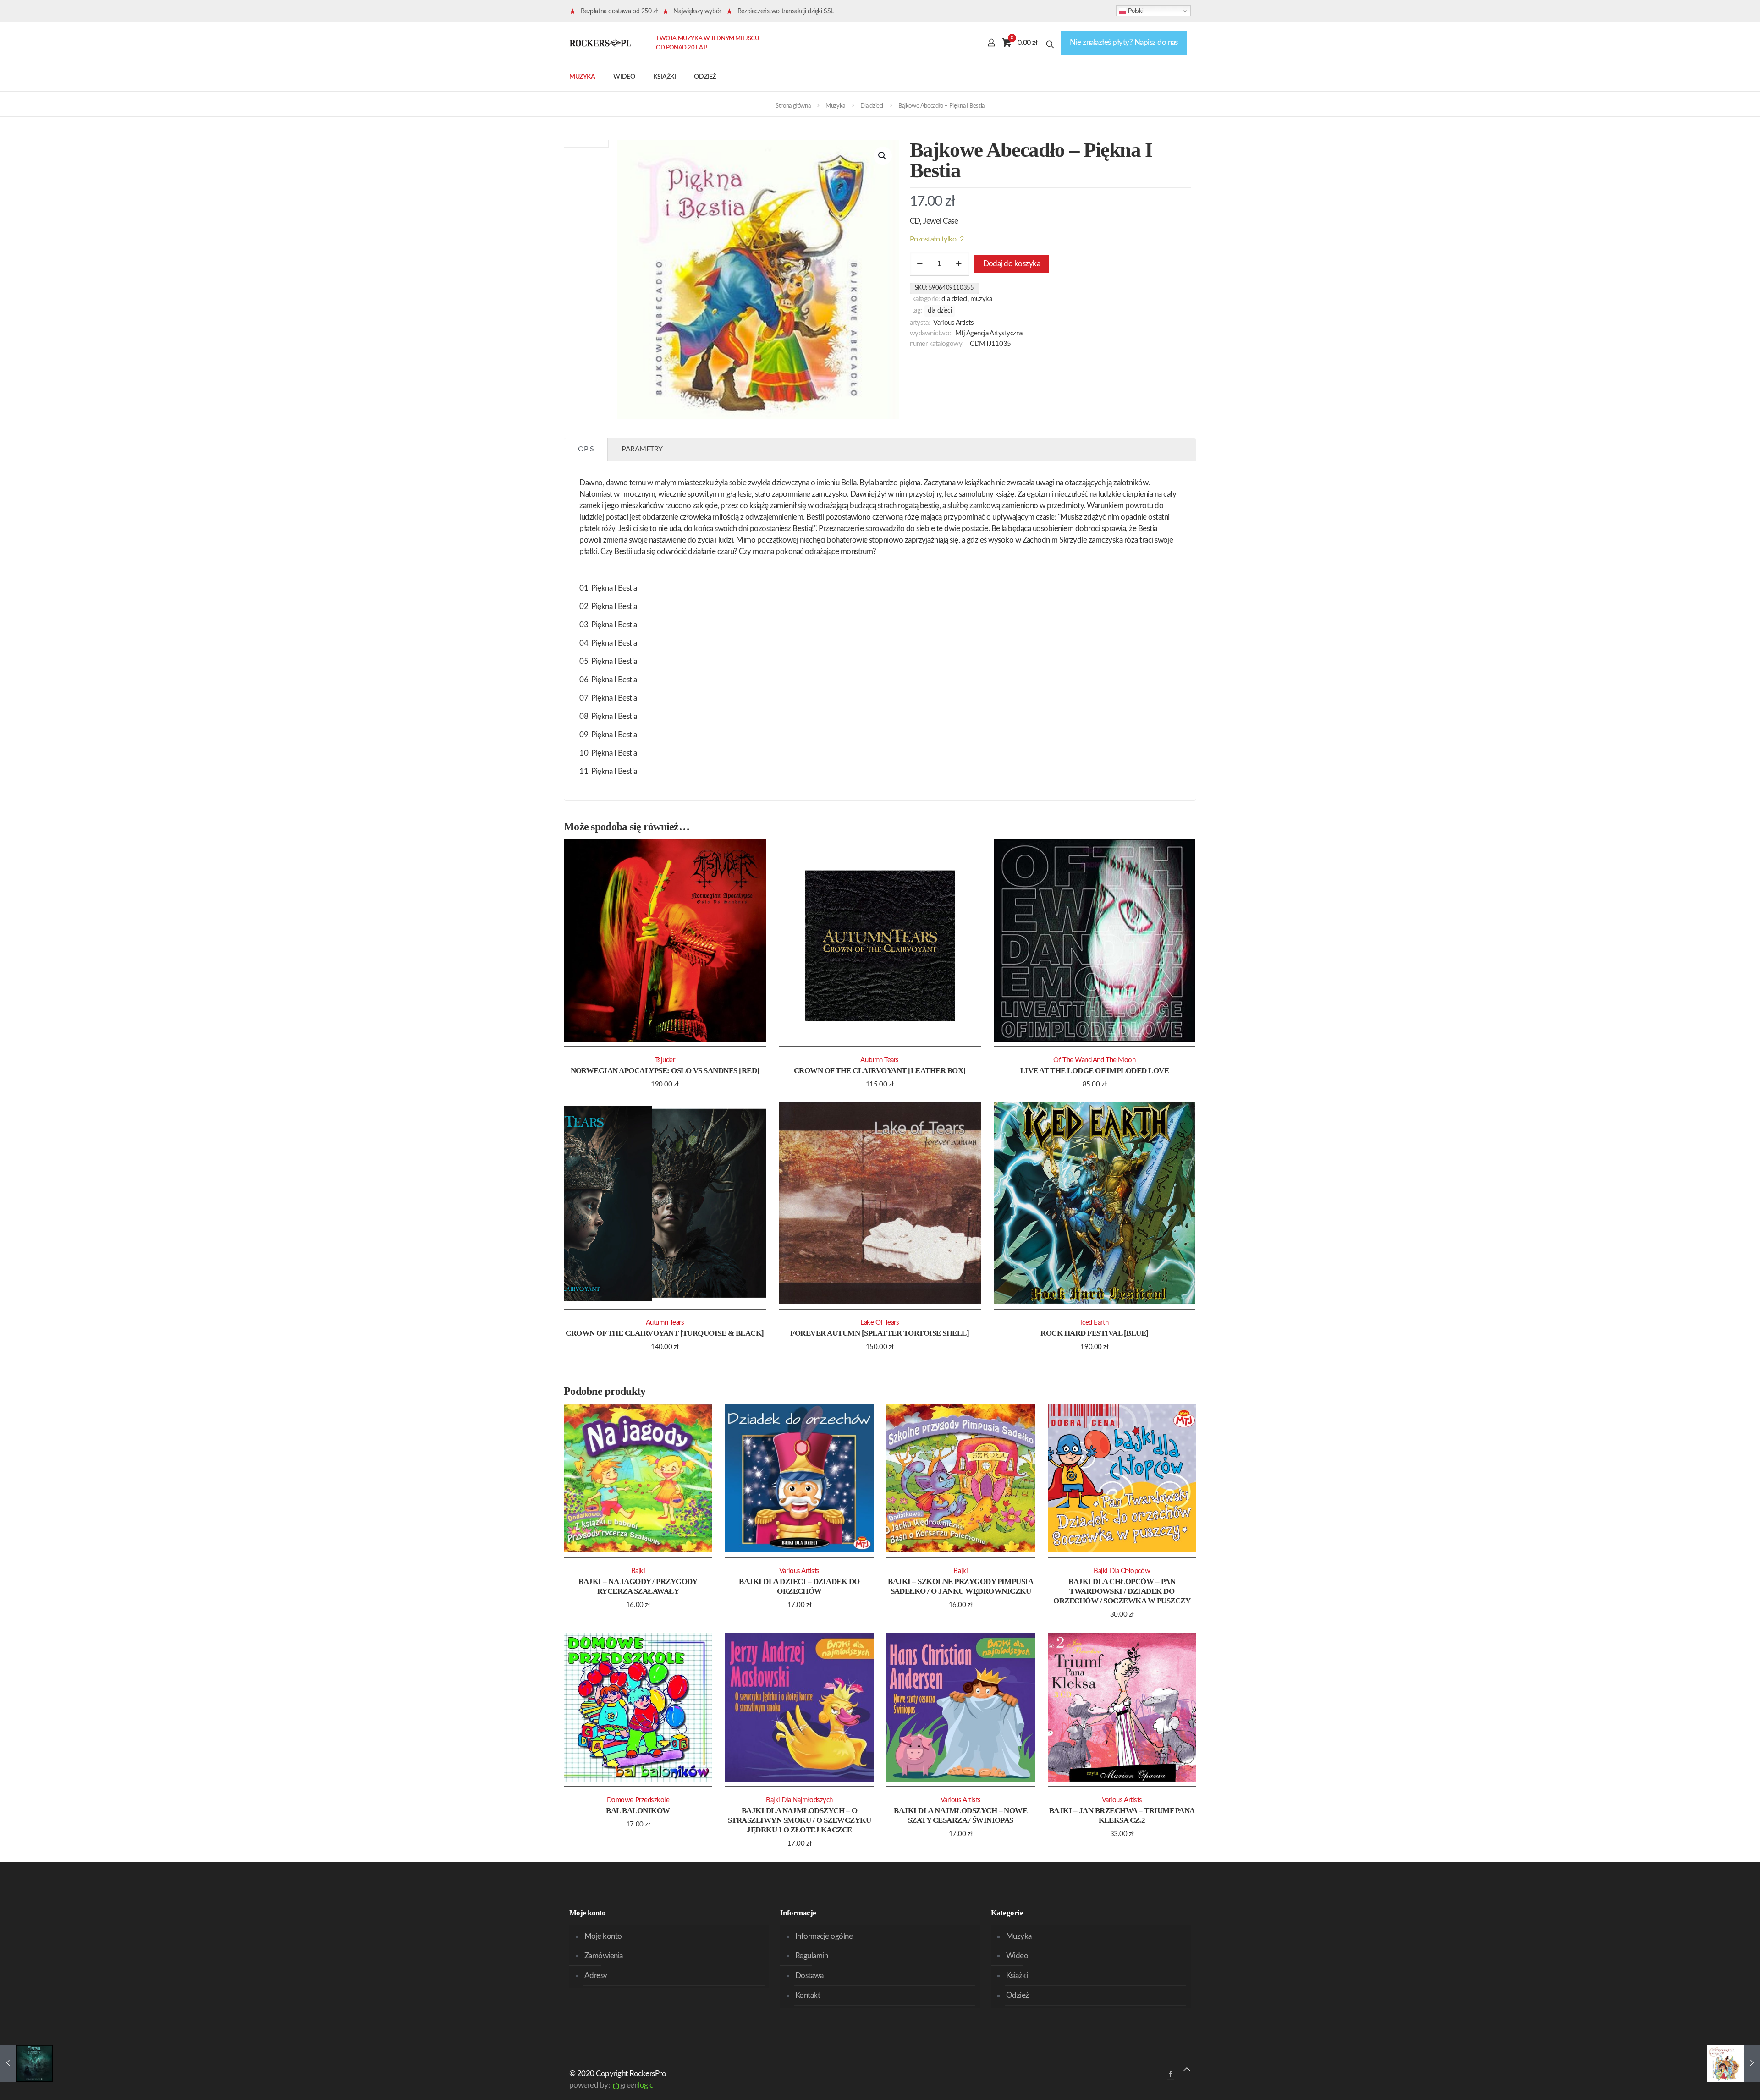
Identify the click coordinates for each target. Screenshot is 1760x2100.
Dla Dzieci (940, 311)
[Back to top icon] (1187, 2070)
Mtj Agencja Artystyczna (989, 333)
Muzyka (835, 106)
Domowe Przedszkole (638, 1800)
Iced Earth (1094, 1323)
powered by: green (611, 2085)
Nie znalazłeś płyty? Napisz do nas (1124, 42)
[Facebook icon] (1170, 2074)
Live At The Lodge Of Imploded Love (1095, 1071)
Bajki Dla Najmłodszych (799, 1800)
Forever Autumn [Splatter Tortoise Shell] (880, 1333)
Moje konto (603, 1936)
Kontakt (808, 1995)
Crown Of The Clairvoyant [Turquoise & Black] (665, 1333)
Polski (1135, 11)
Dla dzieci (872, 106)
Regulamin (811, 1956)
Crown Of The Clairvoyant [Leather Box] (880, 1071)
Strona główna (793, 106)
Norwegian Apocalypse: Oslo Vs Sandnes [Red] (665, 1071)
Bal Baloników (638, 1811)
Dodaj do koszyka (1012, 264)
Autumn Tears (880, 1060)
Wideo (1017, 1956)
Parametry (642, 449)
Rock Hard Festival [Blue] (1094, 1333)
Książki (1017, 1976)
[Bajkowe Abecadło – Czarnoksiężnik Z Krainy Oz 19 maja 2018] (1734, 2063)
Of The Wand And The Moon (1094, 1060)
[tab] (586, 449)
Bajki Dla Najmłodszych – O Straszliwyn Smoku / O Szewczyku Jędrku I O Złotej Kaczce (799, 1820)
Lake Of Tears (880, 1323)
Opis (586, 449)
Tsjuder (665, 1060)
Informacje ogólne (824, 1936)
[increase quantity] (959, 264)
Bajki (638, 1571)
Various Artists (953, 323)
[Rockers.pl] (600, 43)
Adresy (596, 1976)
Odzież (1017, 1995)
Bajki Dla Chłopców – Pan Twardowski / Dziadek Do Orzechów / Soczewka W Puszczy (1122, 1591)
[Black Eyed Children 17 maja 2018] (26, 2063)
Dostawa (809, 1976)
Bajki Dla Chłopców (1122, 1571)
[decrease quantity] (920, 264)
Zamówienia (604, 1956)
